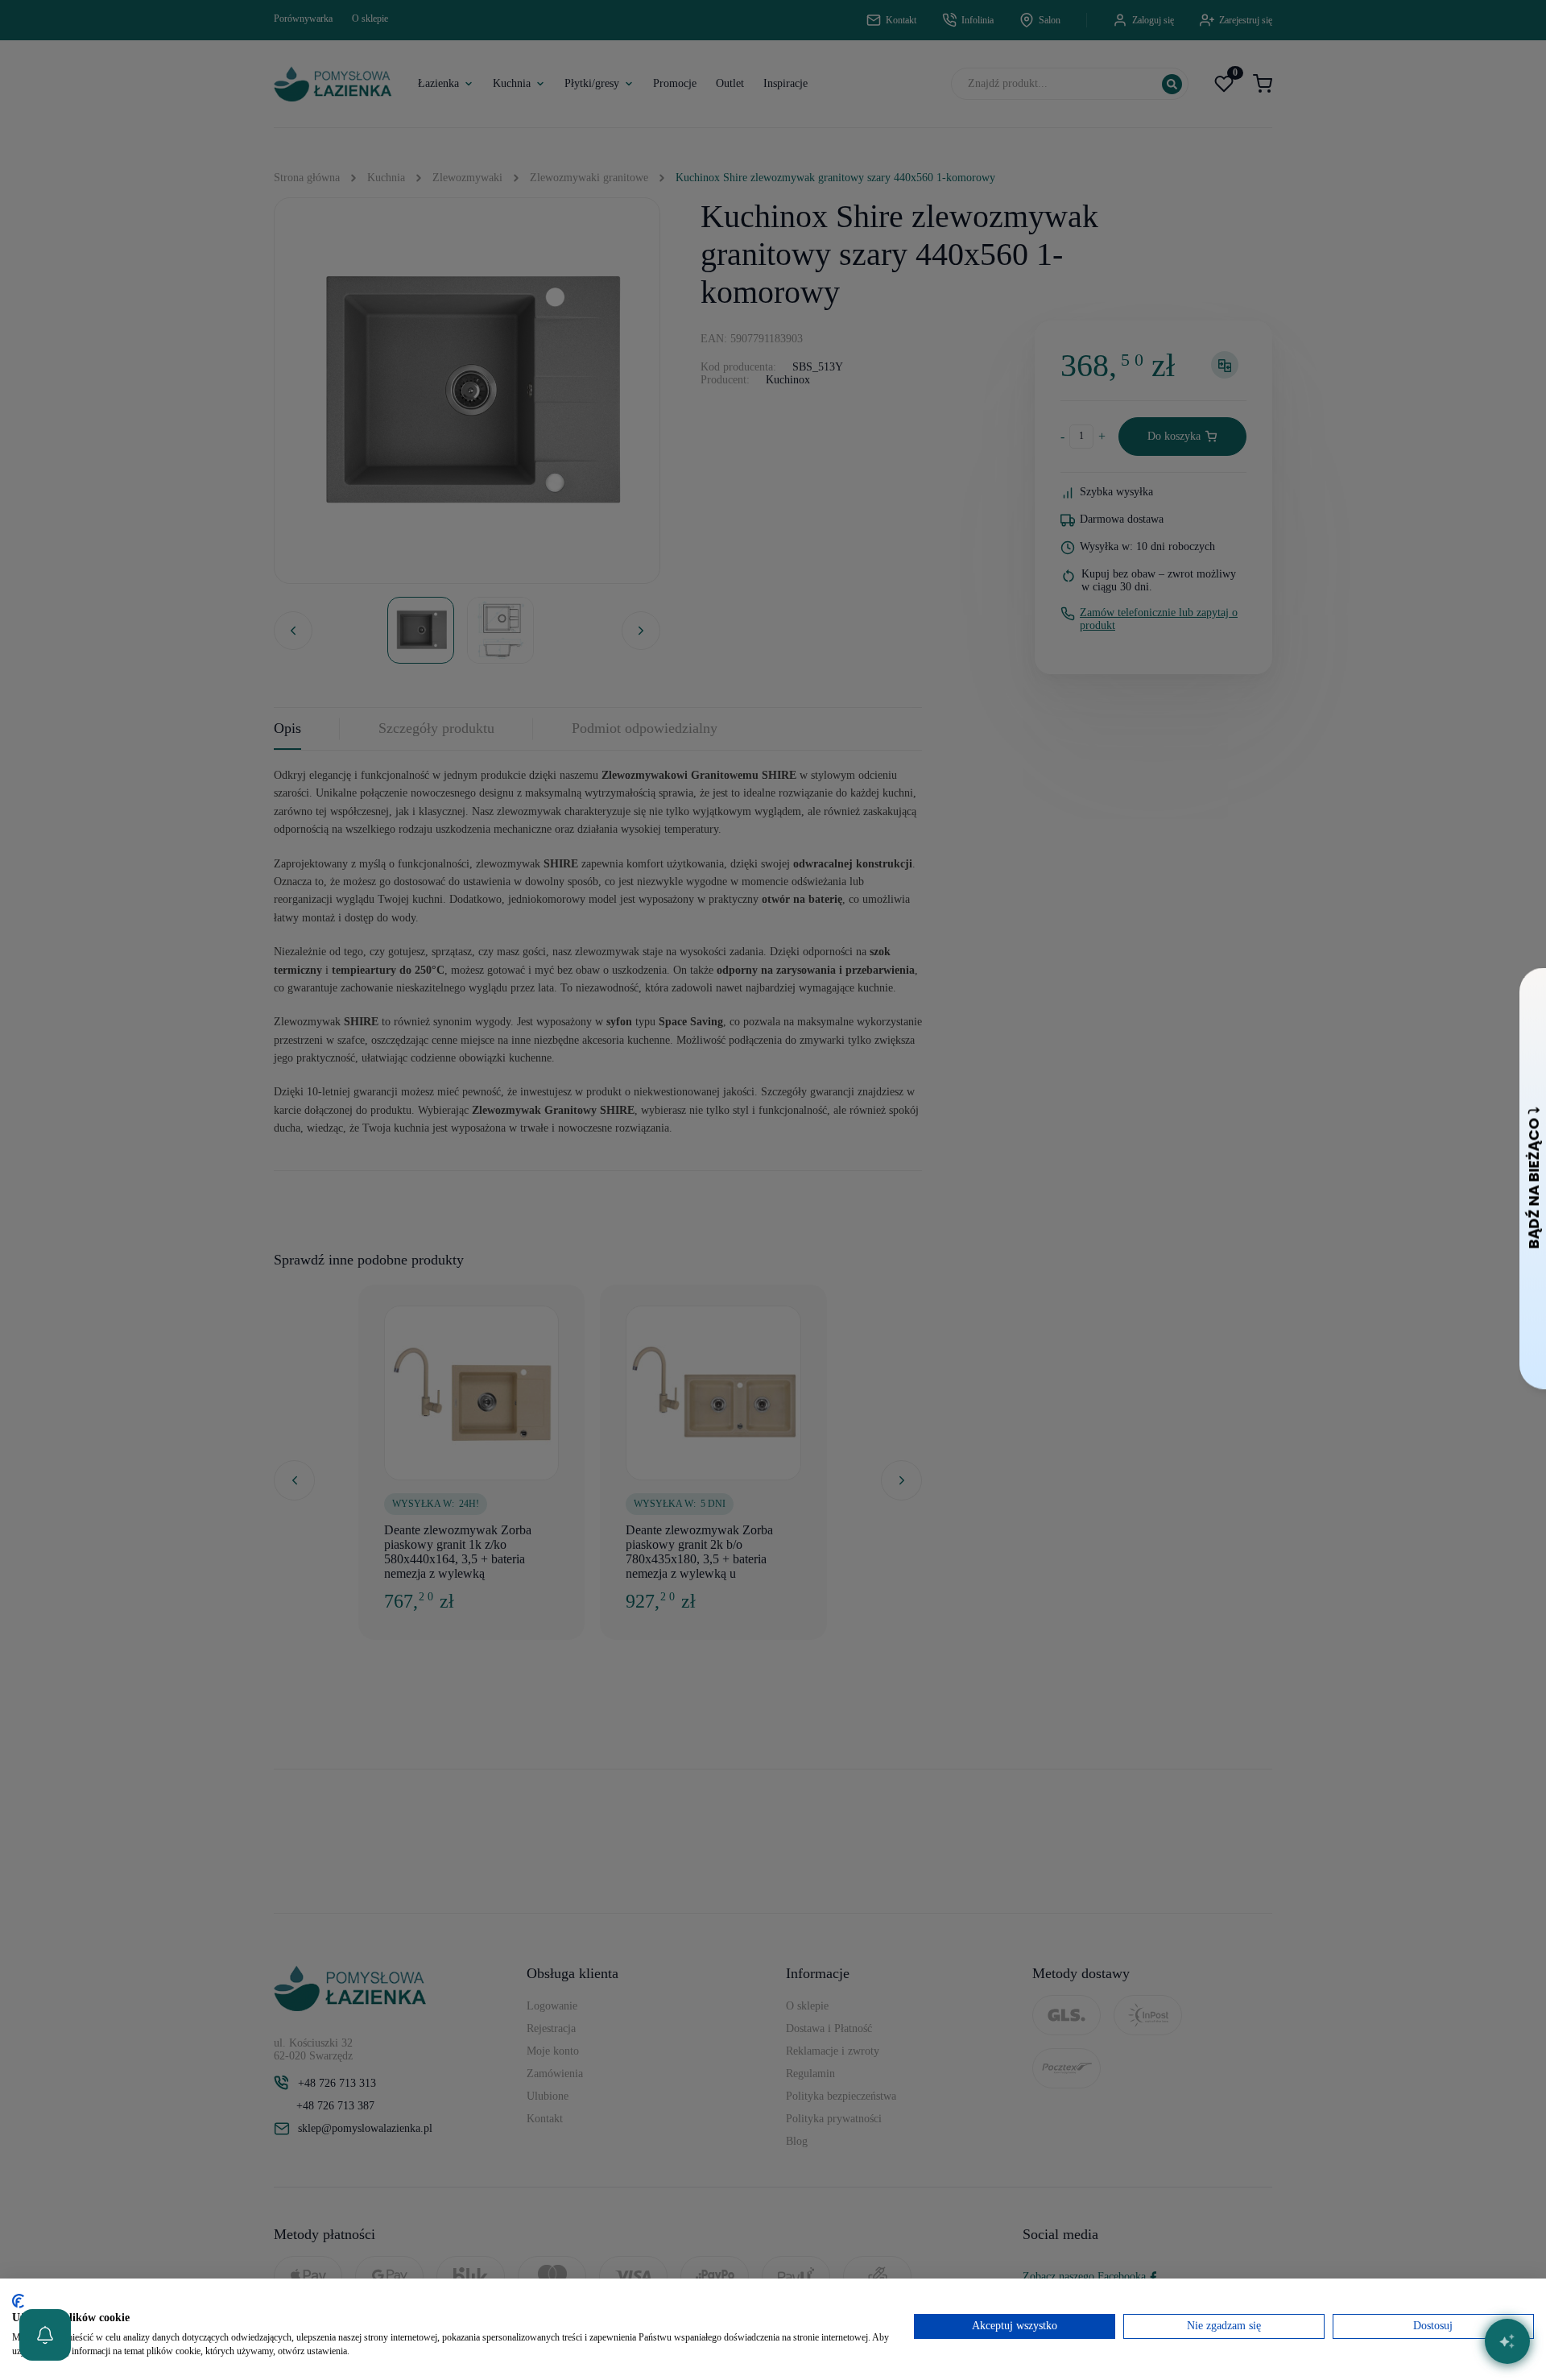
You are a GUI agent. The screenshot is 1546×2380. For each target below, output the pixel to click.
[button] (45, 2335)
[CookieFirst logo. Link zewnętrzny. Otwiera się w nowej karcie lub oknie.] (18, 2301)
